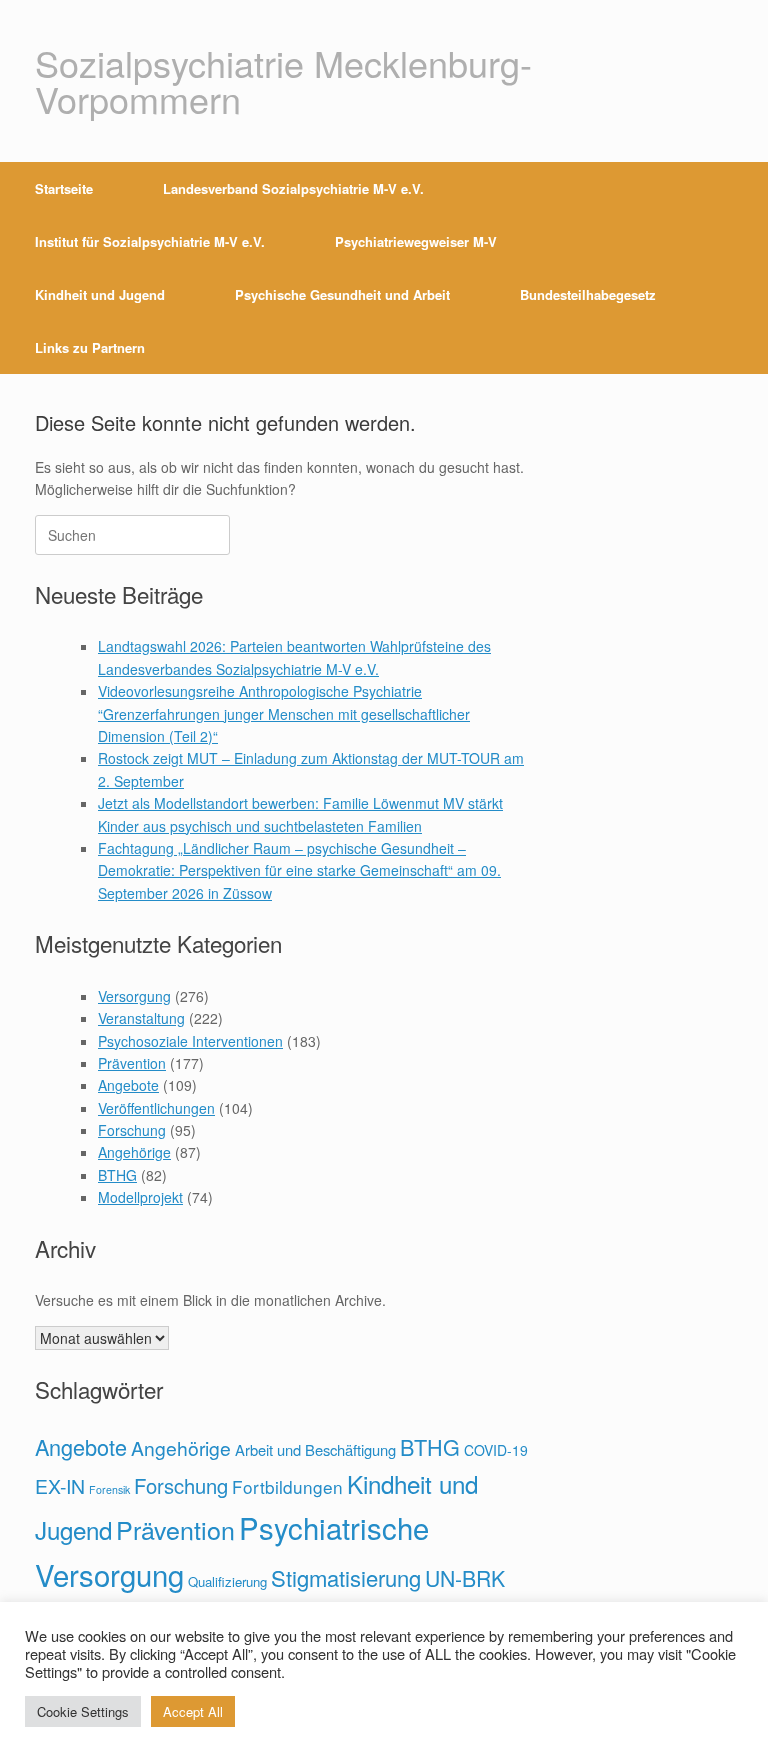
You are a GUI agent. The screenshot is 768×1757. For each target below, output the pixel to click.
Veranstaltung (141, 1018)
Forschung (132, 1130)
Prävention (132, 1063)
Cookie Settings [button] (83, 1711)
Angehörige (134, 1152)
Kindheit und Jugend (100, 294)
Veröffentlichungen (156, 1108)
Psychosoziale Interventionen (190, 1041)
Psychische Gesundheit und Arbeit (342, 294)
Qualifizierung (227, 1581)
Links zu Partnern (90, 347)
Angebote (128, 1085)
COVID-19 (496, 1450)
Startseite (64, 188)
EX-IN (60, 1486)
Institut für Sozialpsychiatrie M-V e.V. (150, 241)
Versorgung (134, 996)
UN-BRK (465, 1578)
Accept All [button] (193, 1711)
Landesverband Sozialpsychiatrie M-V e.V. (293, 188)
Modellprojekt (140, 1197)
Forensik (109, 1489)
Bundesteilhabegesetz (588, 294)
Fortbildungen (287, 1486)
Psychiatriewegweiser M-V (416, 241)
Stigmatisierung (346, 1577)
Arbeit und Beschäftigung (315, 1449)
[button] (738, 268)
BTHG (117, 1175)
